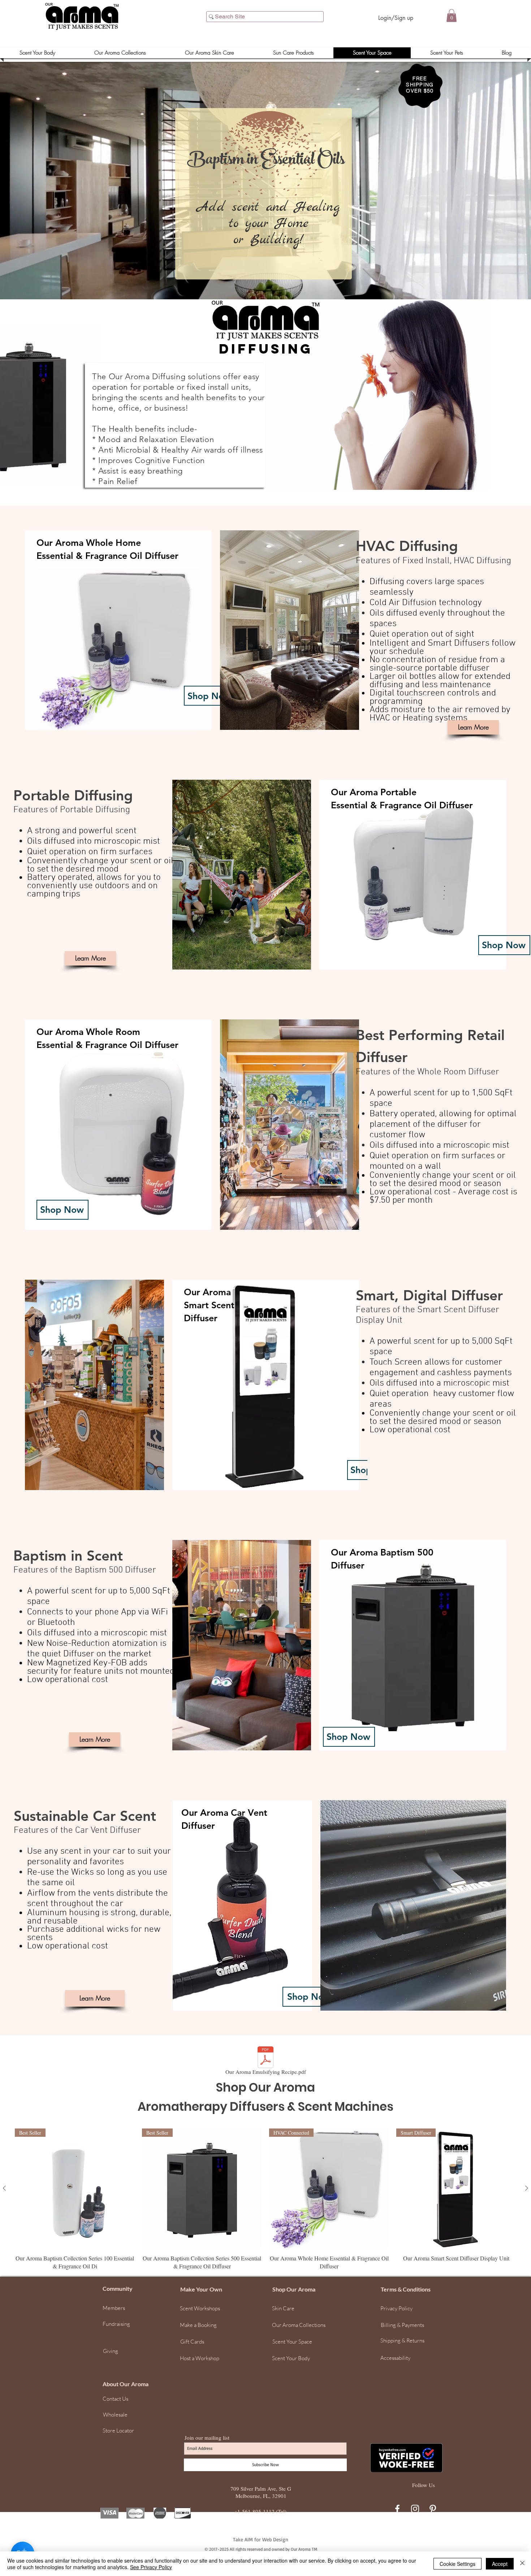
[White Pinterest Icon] (433, 2509)
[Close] (522, 2564)
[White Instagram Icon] (415, 2509)
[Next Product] (527, 2188)
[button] (452, 16)
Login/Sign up (396, 18)
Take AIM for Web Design (261, 2539)
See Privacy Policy (151, 2567)
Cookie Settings (457, 2564)
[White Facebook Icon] (397, 2509)
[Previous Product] (4, 2188)
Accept (500, 2564)
